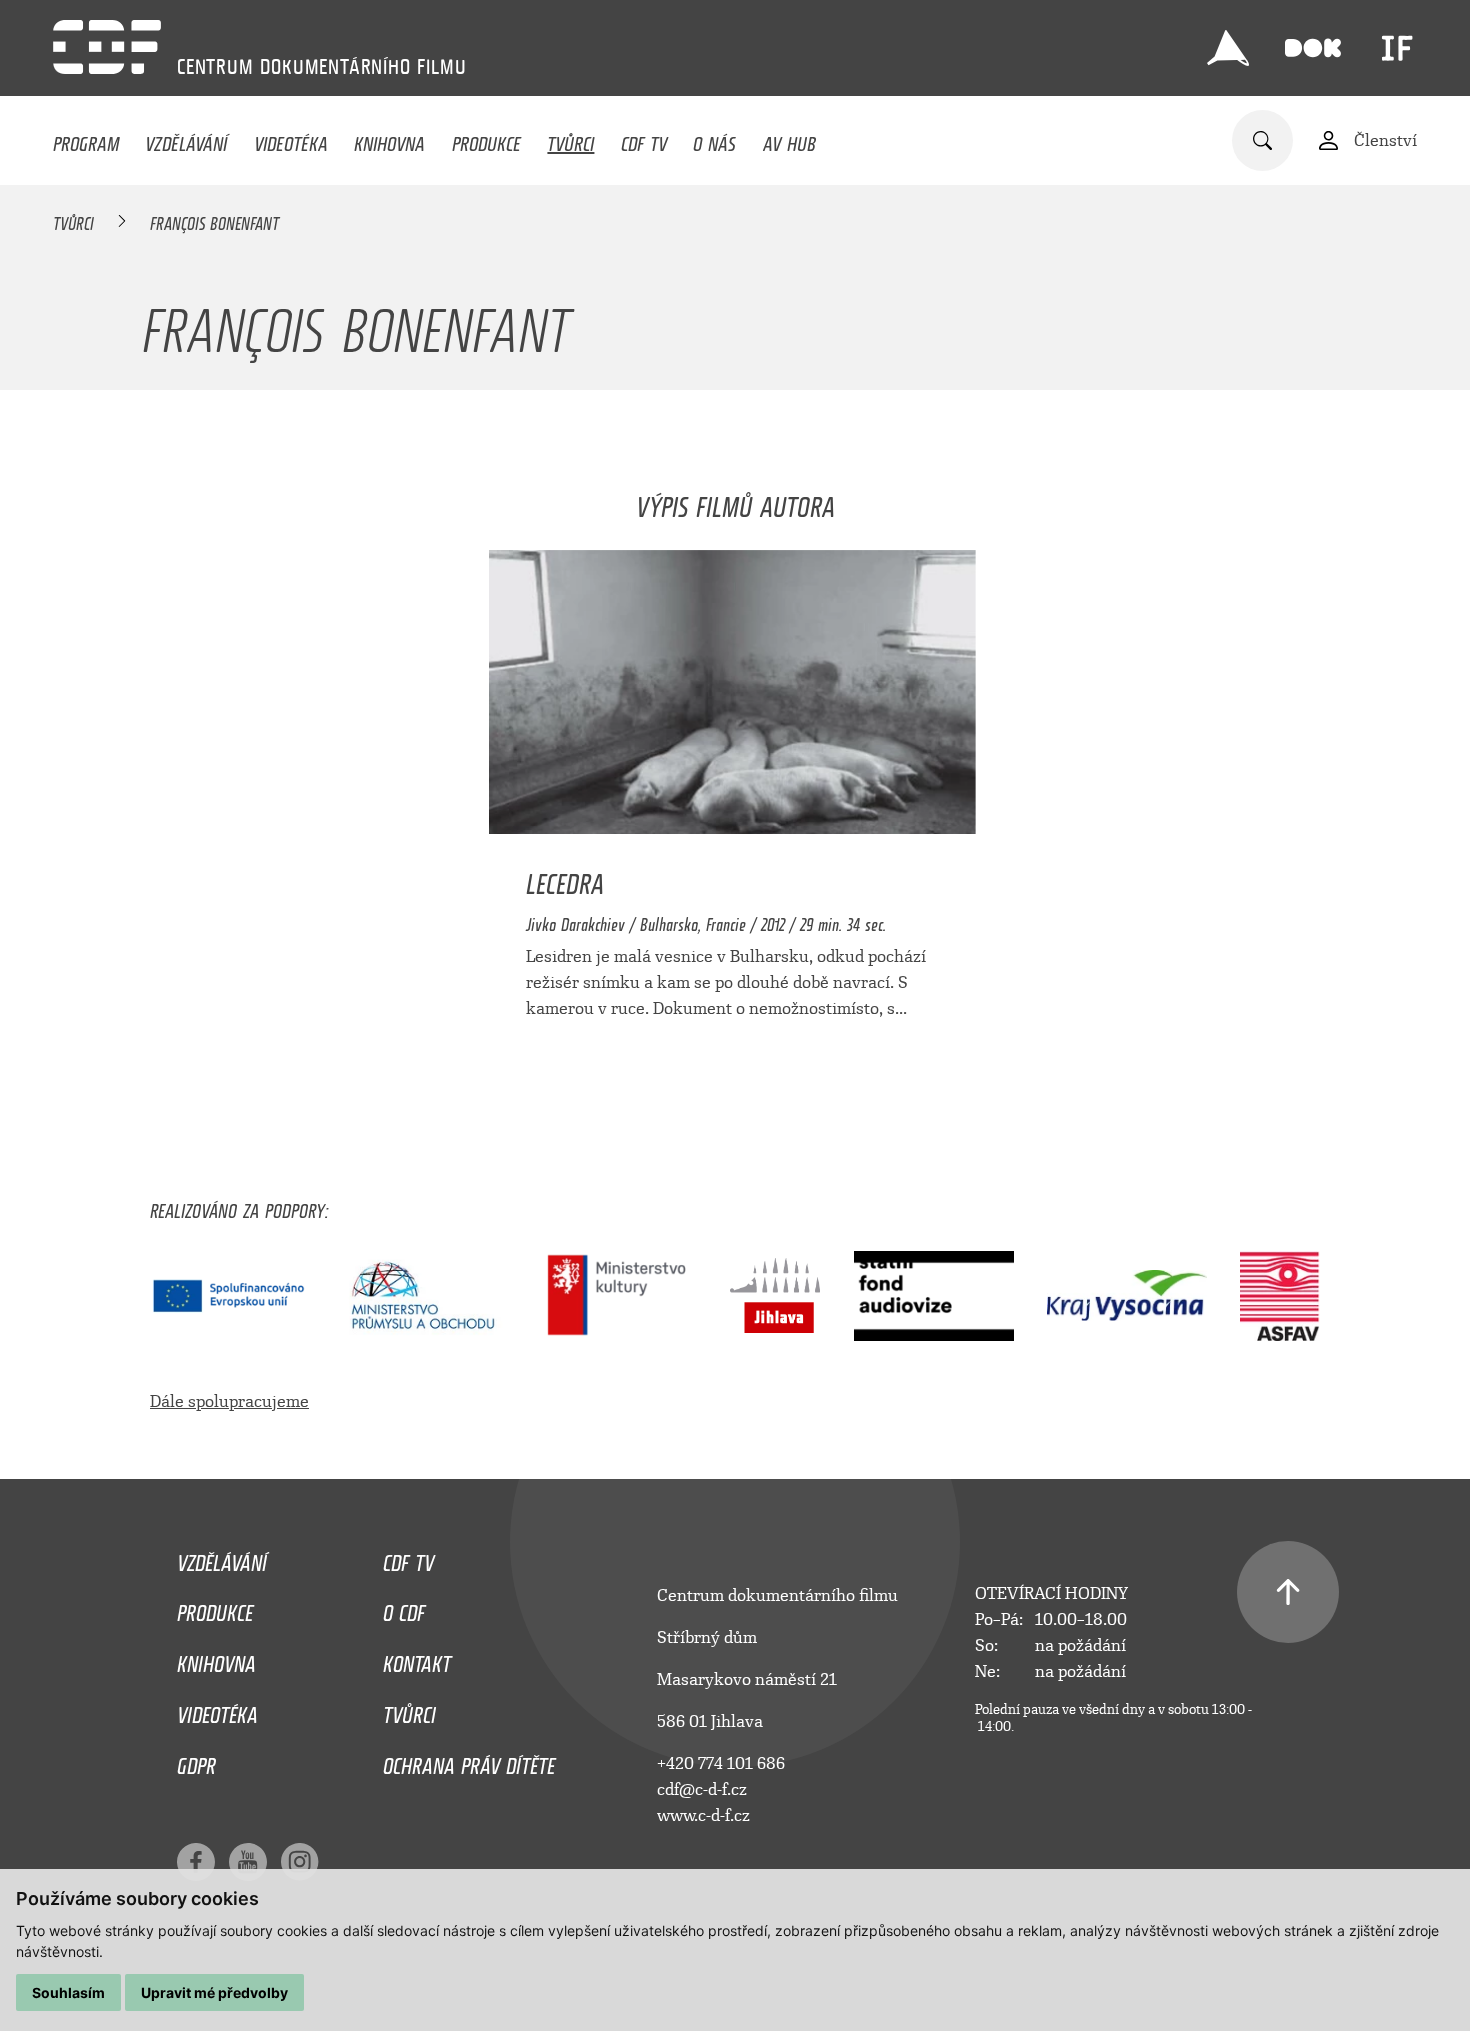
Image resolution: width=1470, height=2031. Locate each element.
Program (86, 139)
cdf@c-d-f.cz (702, 1789)
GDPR (196, 1761)
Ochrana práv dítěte (469, 1761)
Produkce (486, 139)
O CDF (404, 1608)
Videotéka (291, 139)
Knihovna (389, 139)
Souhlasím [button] (68, 1992)
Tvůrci (570, 139)
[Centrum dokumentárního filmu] (107, 47)
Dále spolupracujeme (229, 1401)
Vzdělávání (186, 139)
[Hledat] (1262, 140)
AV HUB (789, 139)
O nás (714, 139)
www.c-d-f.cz (703, 1815)
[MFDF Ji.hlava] (1228, 48)
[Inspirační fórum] (1397, 48)
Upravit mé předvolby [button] (214, 1992)
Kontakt (417, 1659)
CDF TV (644, 139)
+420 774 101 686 (721, 1763)
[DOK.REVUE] (1313, 48)
